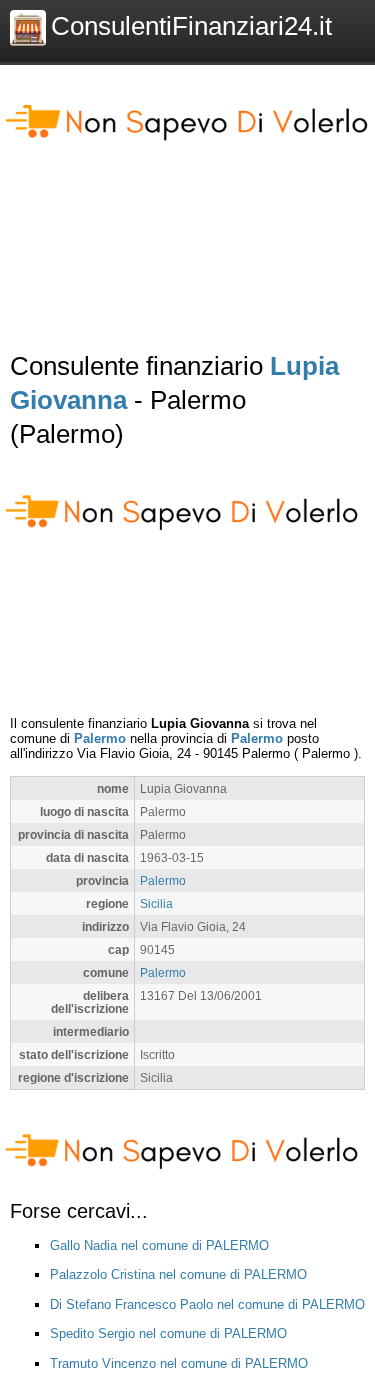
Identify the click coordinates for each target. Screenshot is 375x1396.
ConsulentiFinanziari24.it (191, 26)
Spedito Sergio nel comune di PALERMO (168, 1333)
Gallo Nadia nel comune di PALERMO (159, 1245)
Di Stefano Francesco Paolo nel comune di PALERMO (207, 1304)
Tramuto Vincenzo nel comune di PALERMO (179, 1363)
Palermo (100, 738)
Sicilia (156, 903)
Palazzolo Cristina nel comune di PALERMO (178, 1274)
